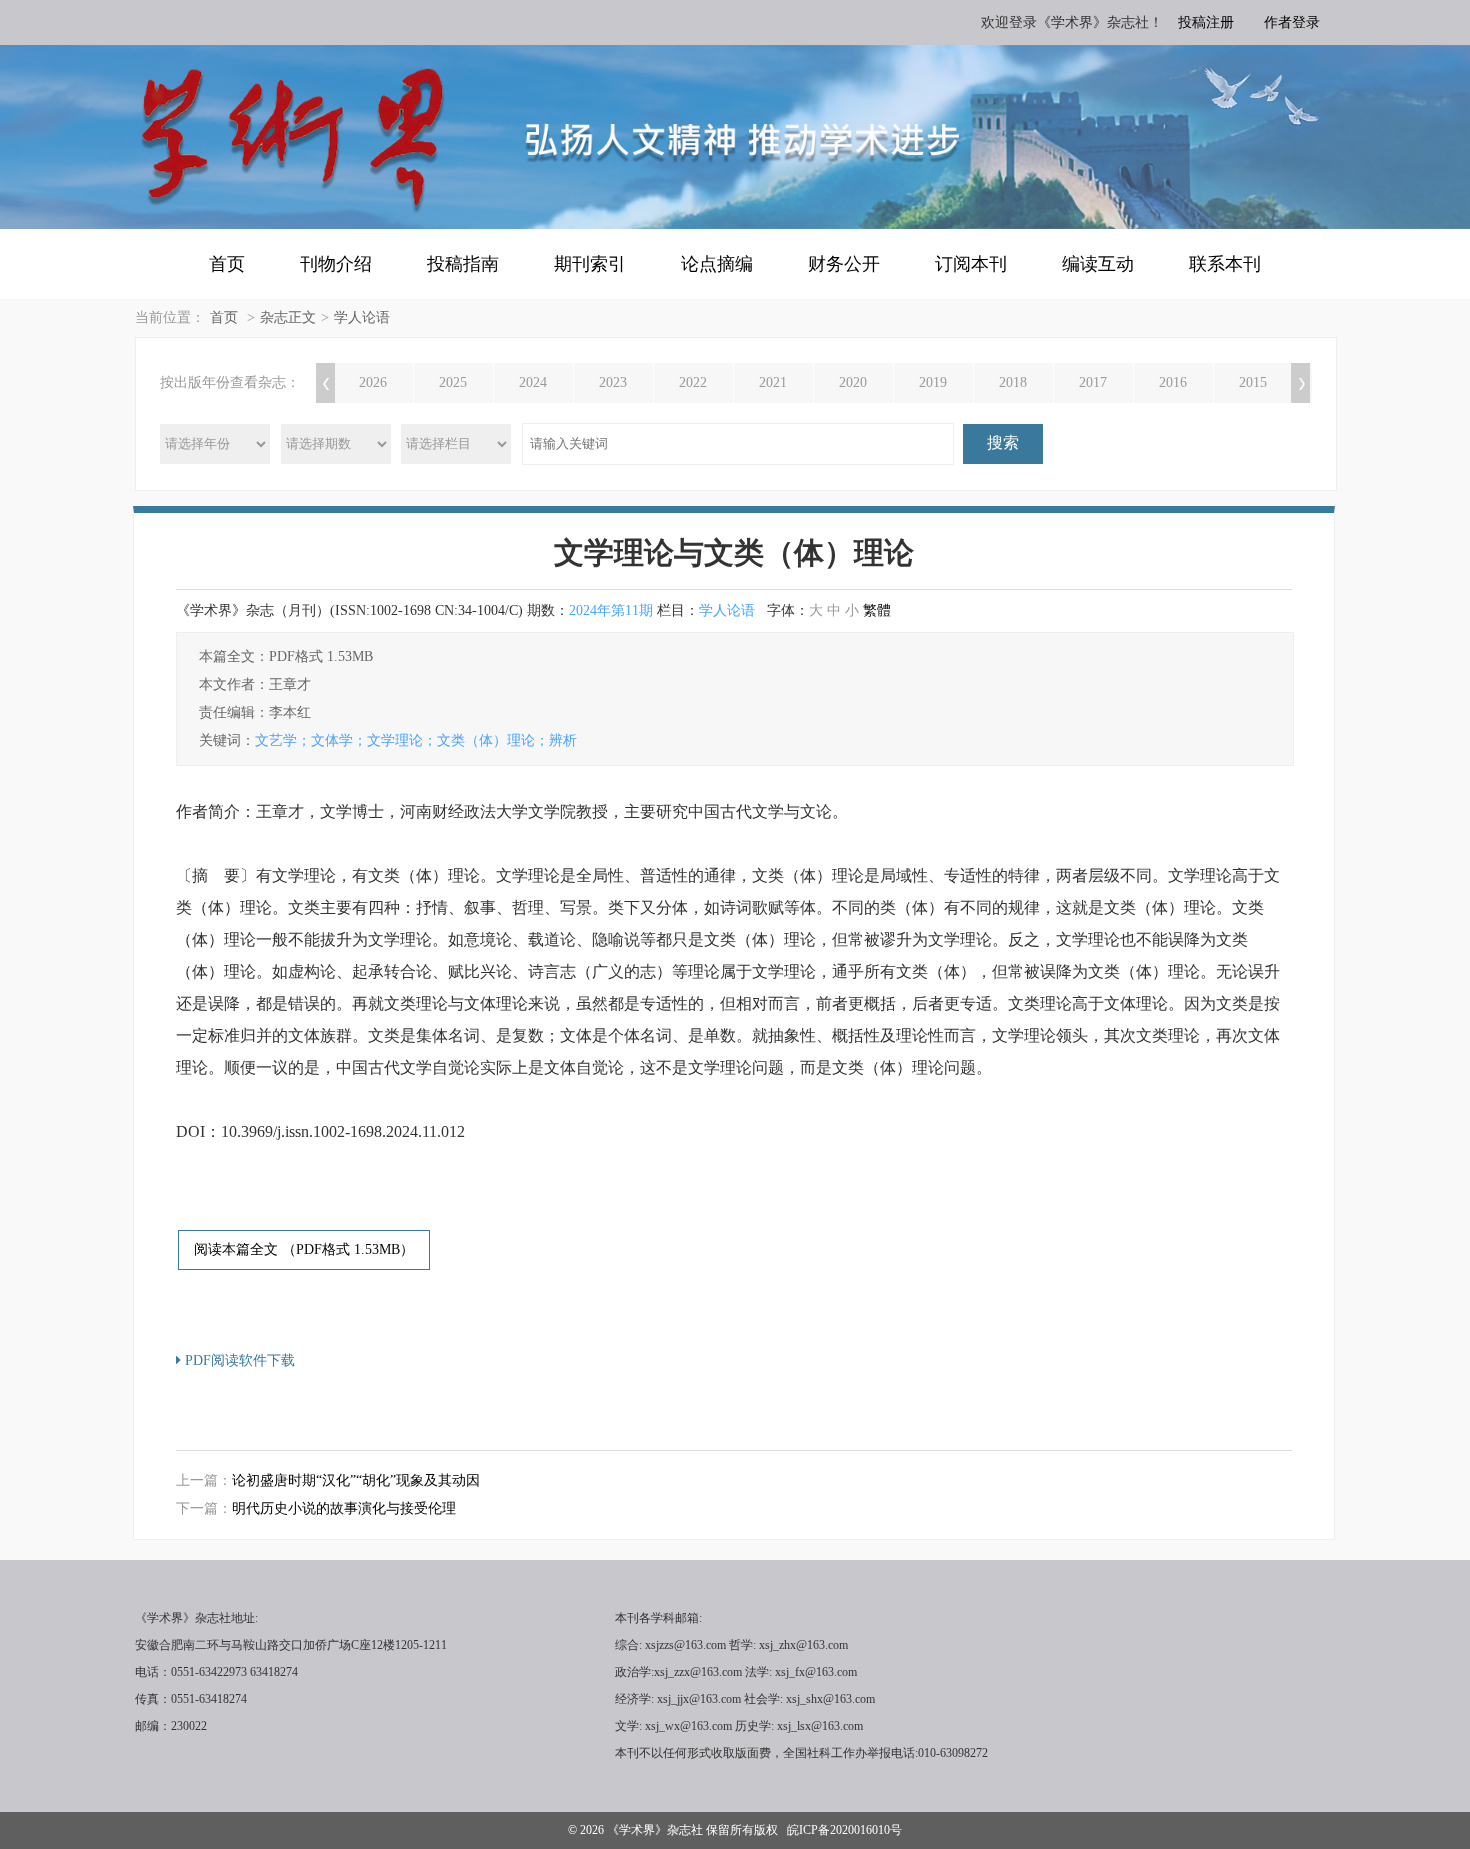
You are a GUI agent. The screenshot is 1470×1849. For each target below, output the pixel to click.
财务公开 (844, 264)
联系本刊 (1225, 264)
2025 (453, 382)
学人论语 (362, 317)
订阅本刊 (971, 264)
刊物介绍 (336, 264)
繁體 (877, 610)
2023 (613, 382)
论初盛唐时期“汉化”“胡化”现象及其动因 (356, 1480)
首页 (227, 264)
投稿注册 (1206, 22)
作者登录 (1292, 22)
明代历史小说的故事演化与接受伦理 (344, 1508)
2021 (773, 382)
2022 (693, 382)
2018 (1013, 382)
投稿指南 (463, 264)
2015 (1253, 382)
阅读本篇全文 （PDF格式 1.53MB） (304, 1249)
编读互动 (1098, 264)
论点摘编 (717, 264)
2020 (853, 382)
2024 (533, 382)
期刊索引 (590, 264)
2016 (1173, 382)
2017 (1093, 382)
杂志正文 (288, 317)
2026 (373, 382)
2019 (933, 382)
